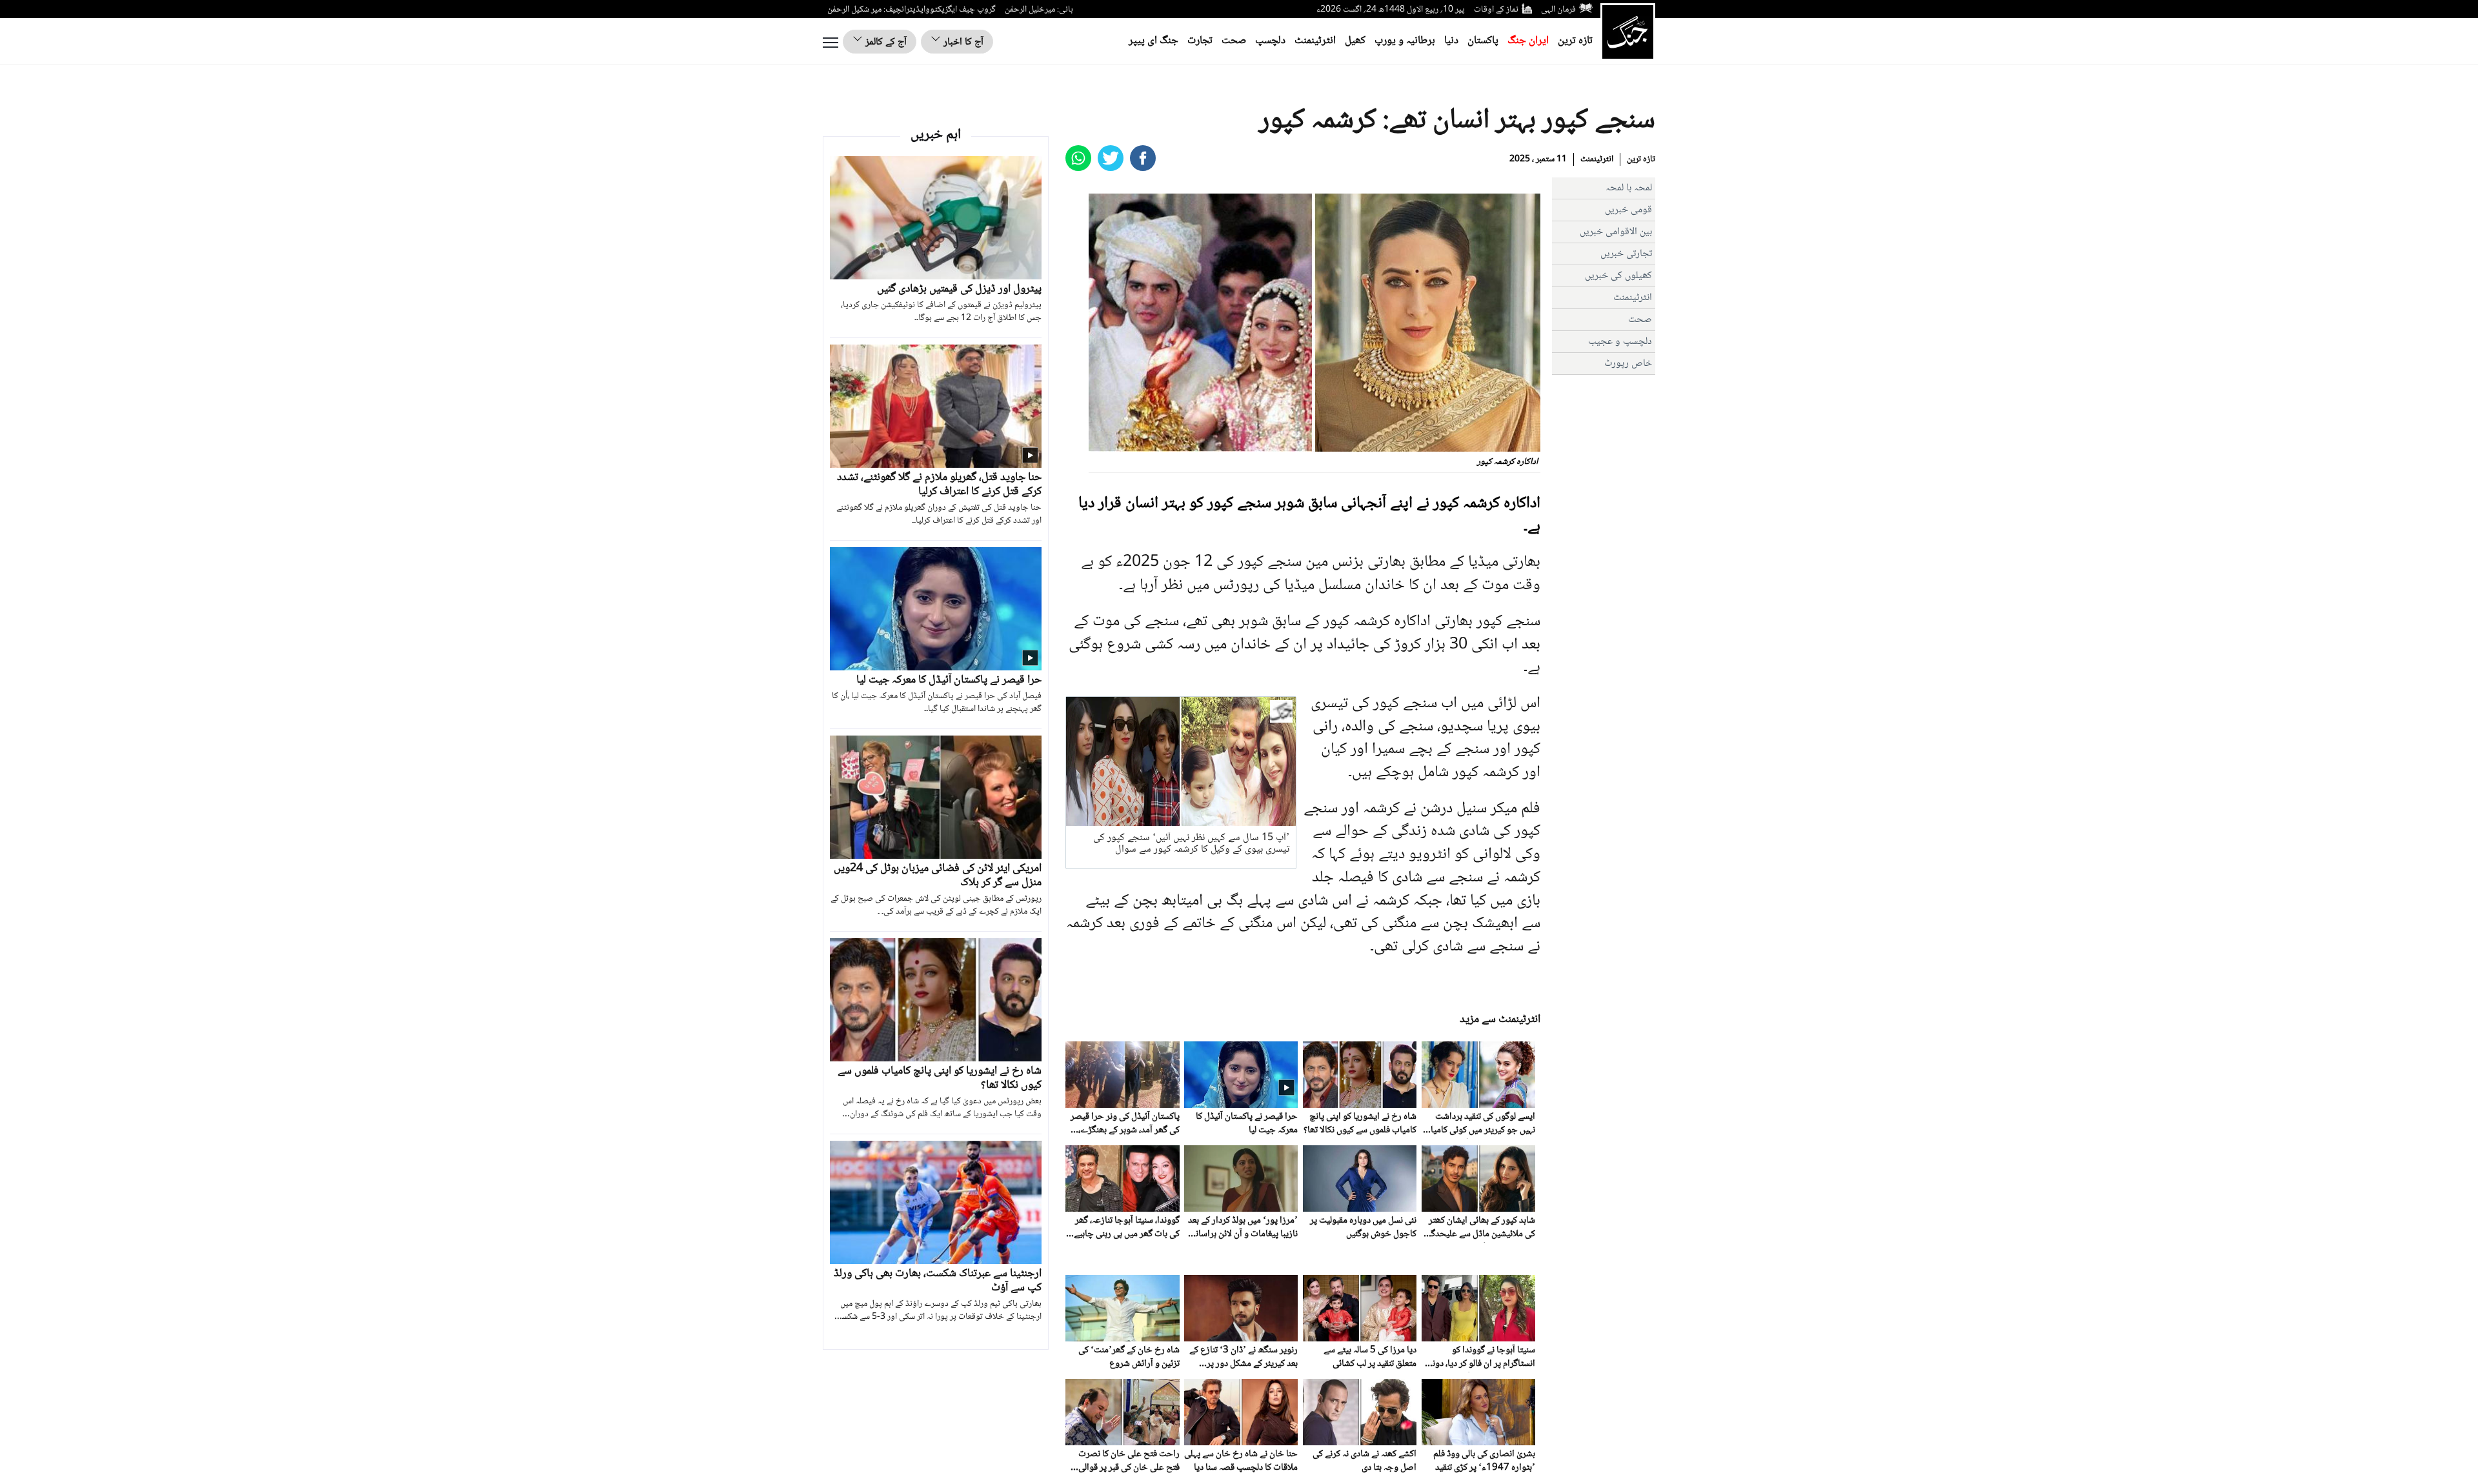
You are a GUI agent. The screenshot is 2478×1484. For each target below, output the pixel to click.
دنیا (1451, 41)
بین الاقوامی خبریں (1616, 232)
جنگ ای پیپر (1153, 41)
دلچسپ (1270, 41)
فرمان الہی (1558, 10)
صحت (1234, 41)
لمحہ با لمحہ (1629, 188)
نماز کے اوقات (1496, 10)
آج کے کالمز (885, 42)
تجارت (1200, 41)
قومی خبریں (1628, 210)
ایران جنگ (1528, 41)
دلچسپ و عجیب (1620, 342)
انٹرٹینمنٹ (1315, 41)
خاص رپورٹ (1628, 364)
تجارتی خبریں (1626, 254)
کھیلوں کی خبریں (1618, 276)
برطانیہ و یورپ (1405, 41)
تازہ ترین (1575, 41)
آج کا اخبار (962, 42)
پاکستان (1483, 41)
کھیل (1355, 41)
